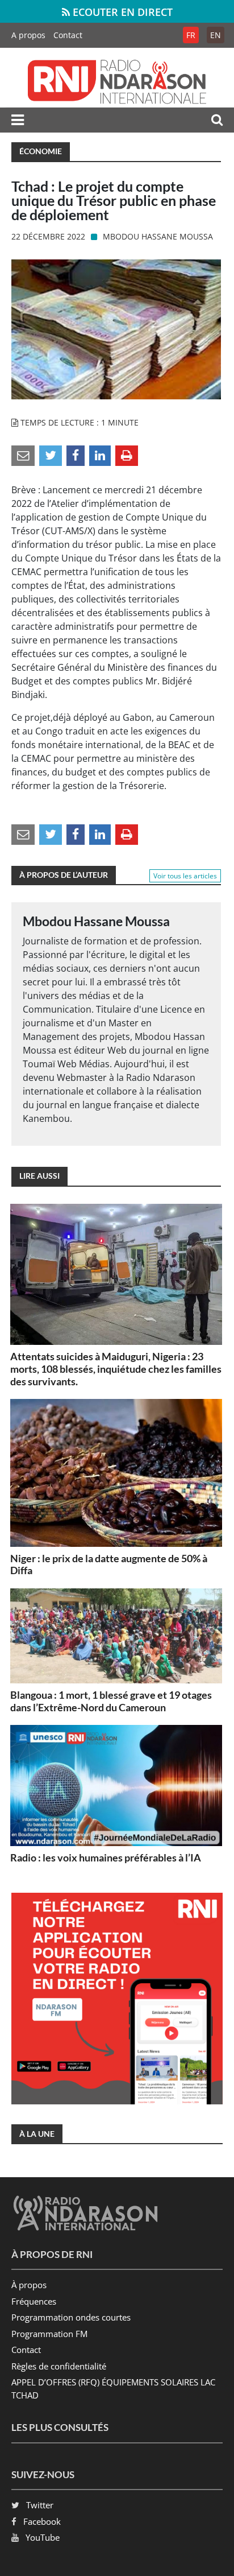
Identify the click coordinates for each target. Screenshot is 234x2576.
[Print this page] (127, 455)
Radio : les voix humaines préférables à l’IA (106, 1857)
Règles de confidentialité (59, 2366)
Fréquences (34, 2301)
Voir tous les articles (185, 876)
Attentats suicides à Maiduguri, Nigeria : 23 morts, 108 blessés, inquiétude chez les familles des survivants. (116, 1368)
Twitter (40, 2505)
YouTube (43, 2537)
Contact (68, 35)
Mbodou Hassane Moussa (158, 236)
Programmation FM (49, 2334)
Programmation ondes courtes (71, 2317)
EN (216, 35)
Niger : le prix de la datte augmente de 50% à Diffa (109, 1564)
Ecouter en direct (121, 12)
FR (191, 35)
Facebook (42, 2521)
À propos (29, 2285)
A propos (28, 35)
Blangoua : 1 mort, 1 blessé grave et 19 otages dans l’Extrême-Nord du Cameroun (111, 1701)
